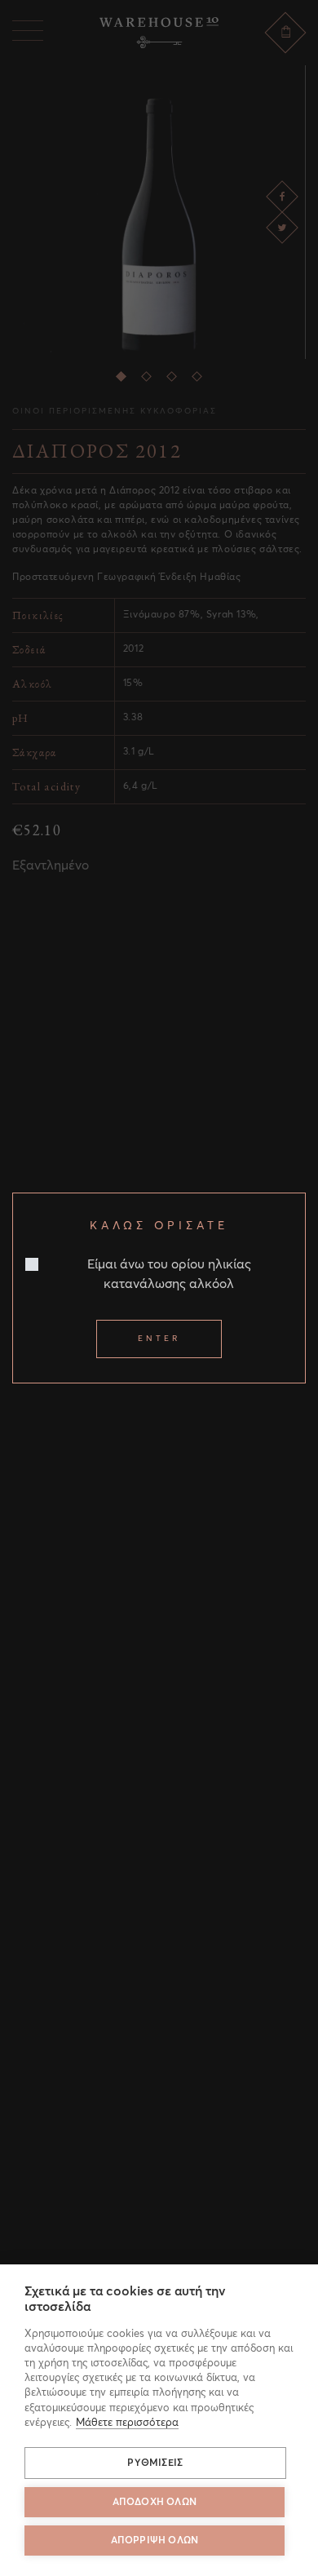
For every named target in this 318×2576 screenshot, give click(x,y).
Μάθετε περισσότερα (127, 2423)
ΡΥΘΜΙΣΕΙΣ (155, 2463)
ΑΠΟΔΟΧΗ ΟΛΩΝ (155, 2503)
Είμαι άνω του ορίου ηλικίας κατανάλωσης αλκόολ (169, 1274)
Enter (159, 1339)
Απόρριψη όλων (155, 2541)
